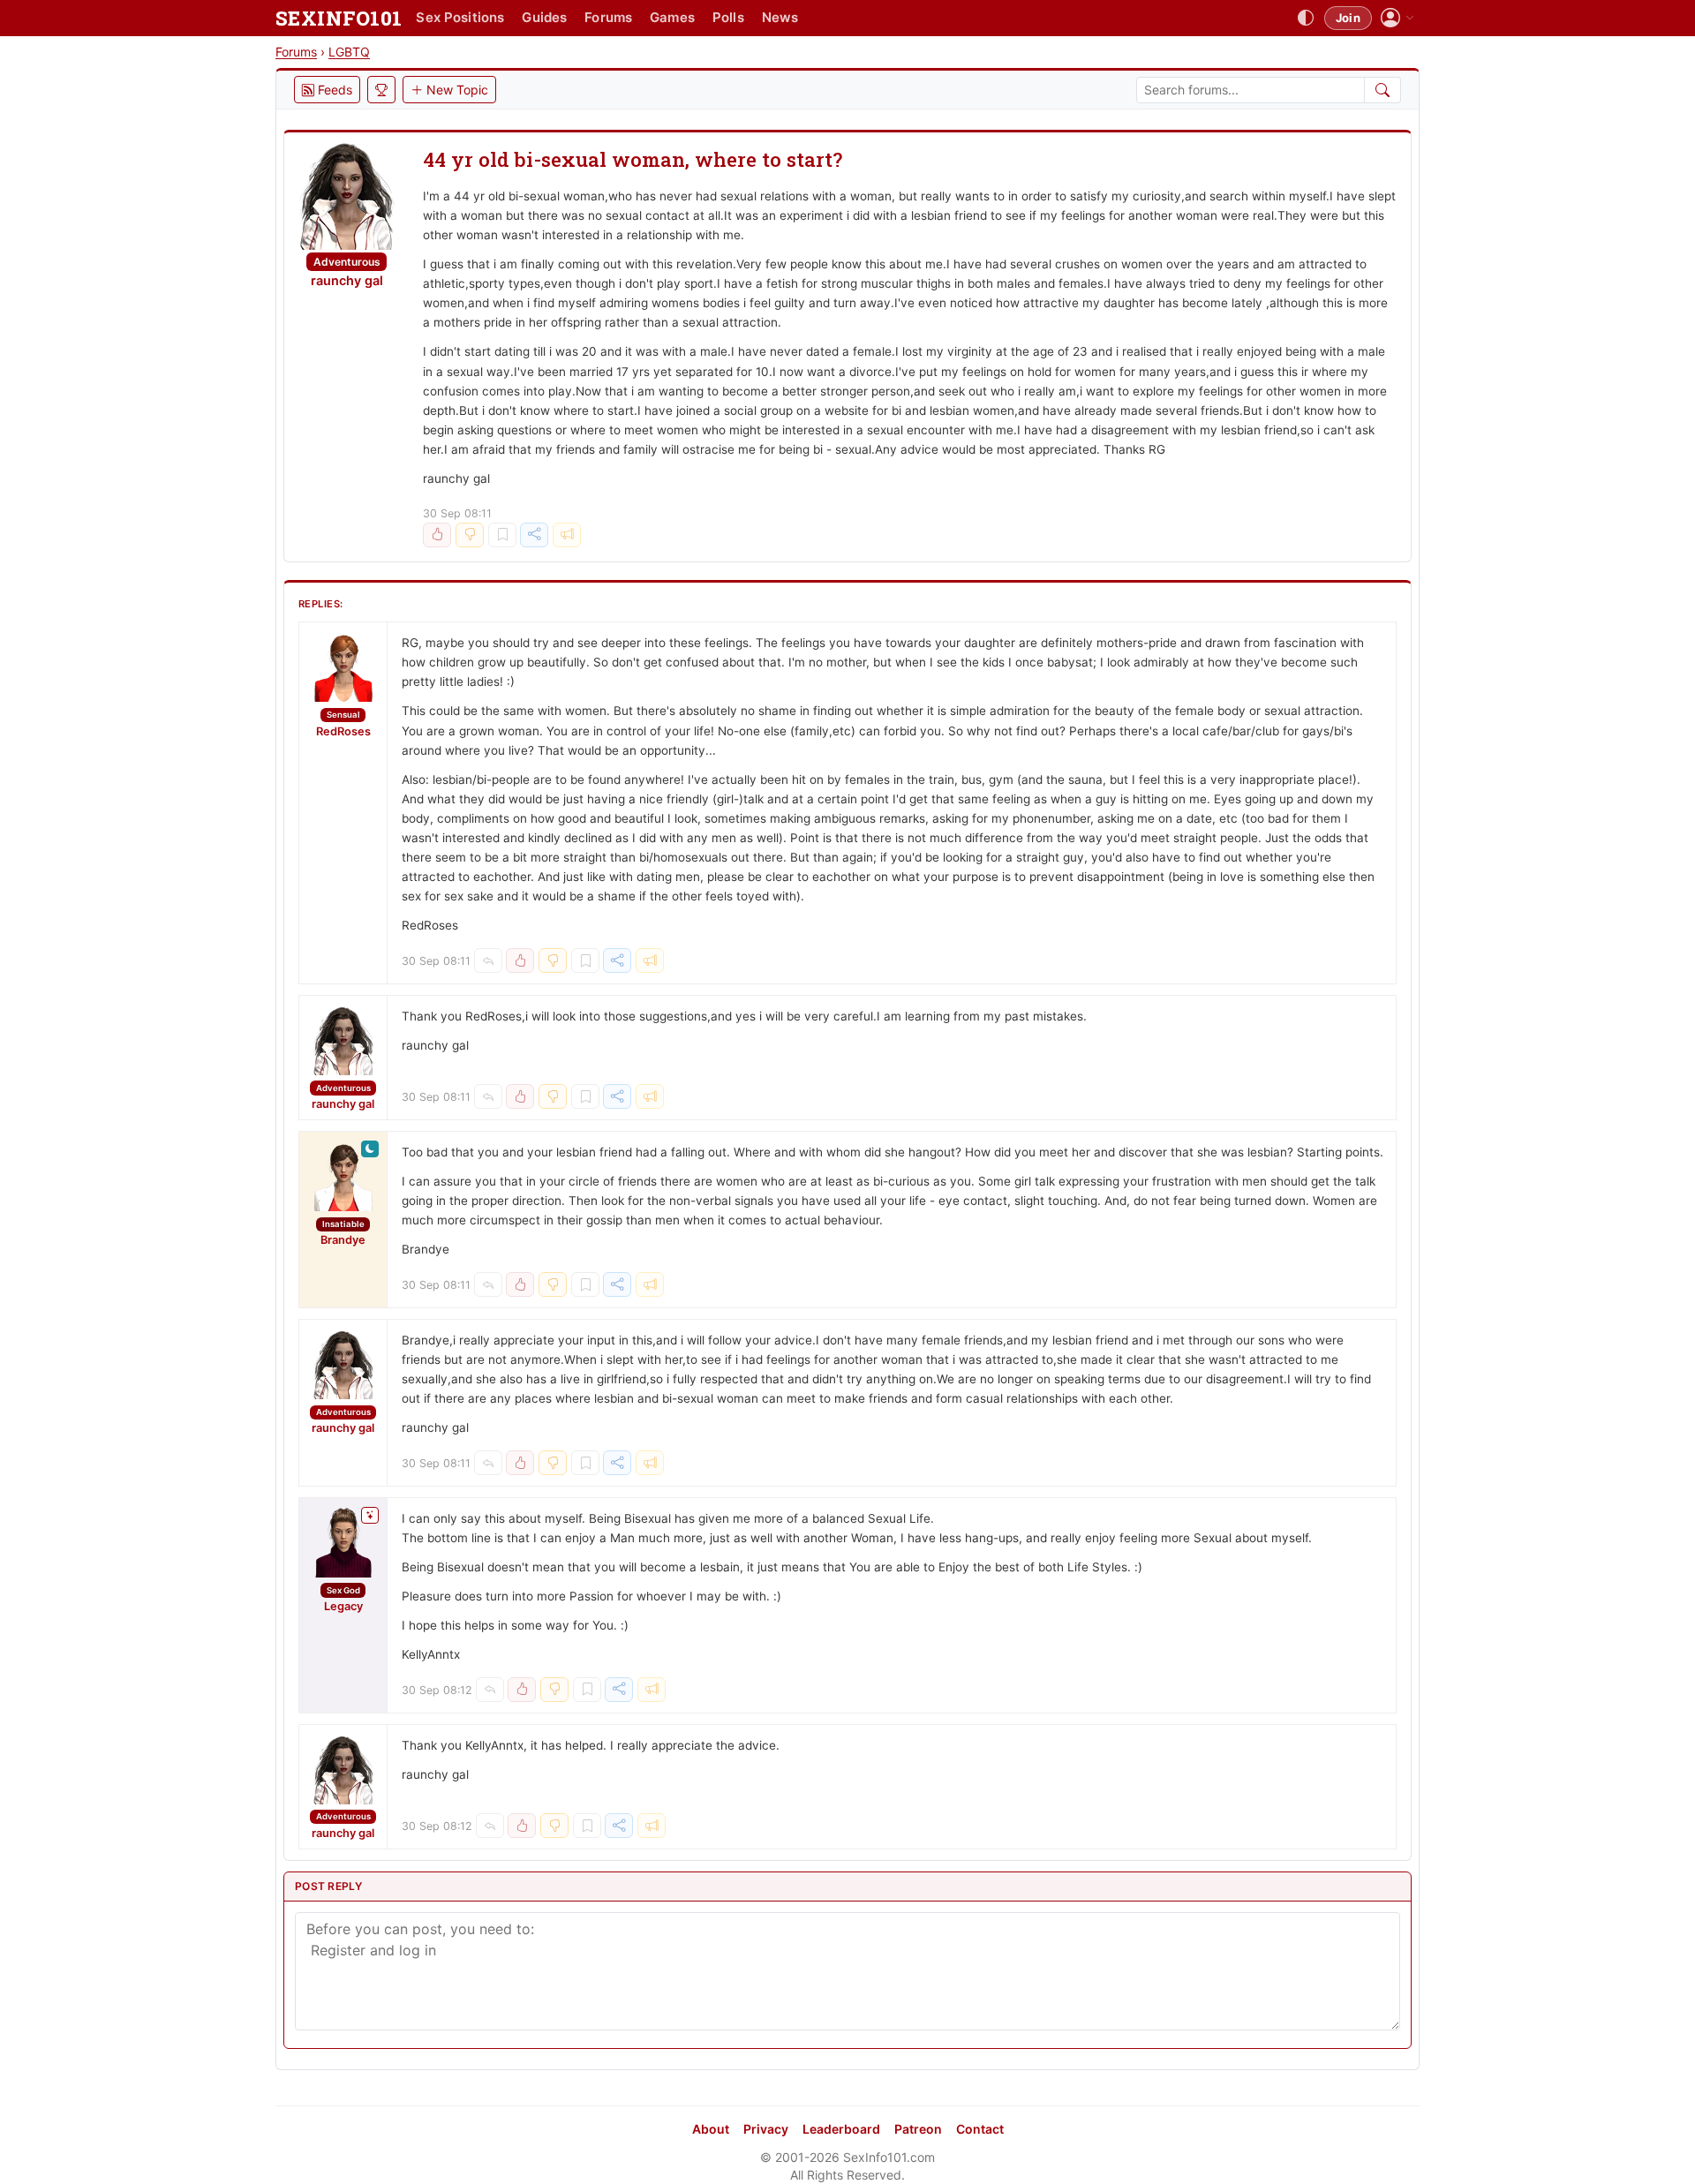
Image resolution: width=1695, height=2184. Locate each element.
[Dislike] (470, 535)
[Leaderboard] (381, 90)
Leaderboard (841, 2129)
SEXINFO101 (339, 18)
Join (1348, 18)
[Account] (1397, 18)
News (780, 17)
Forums (608, 17)
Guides (544, 17)
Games (672, 17)
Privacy (766, 2129)
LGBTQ (349, 52)
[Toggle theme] (1306, 19)
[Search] (1383, 90)
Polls (728, 17)
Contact (980, 2129)
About (711, 2129)
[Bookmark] (502, 535)
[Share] (534, 535)
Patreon (918, 2129)
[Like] (437, 535)
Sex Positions (460, 17)
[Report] (567, 535)
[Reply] (488, 960)
